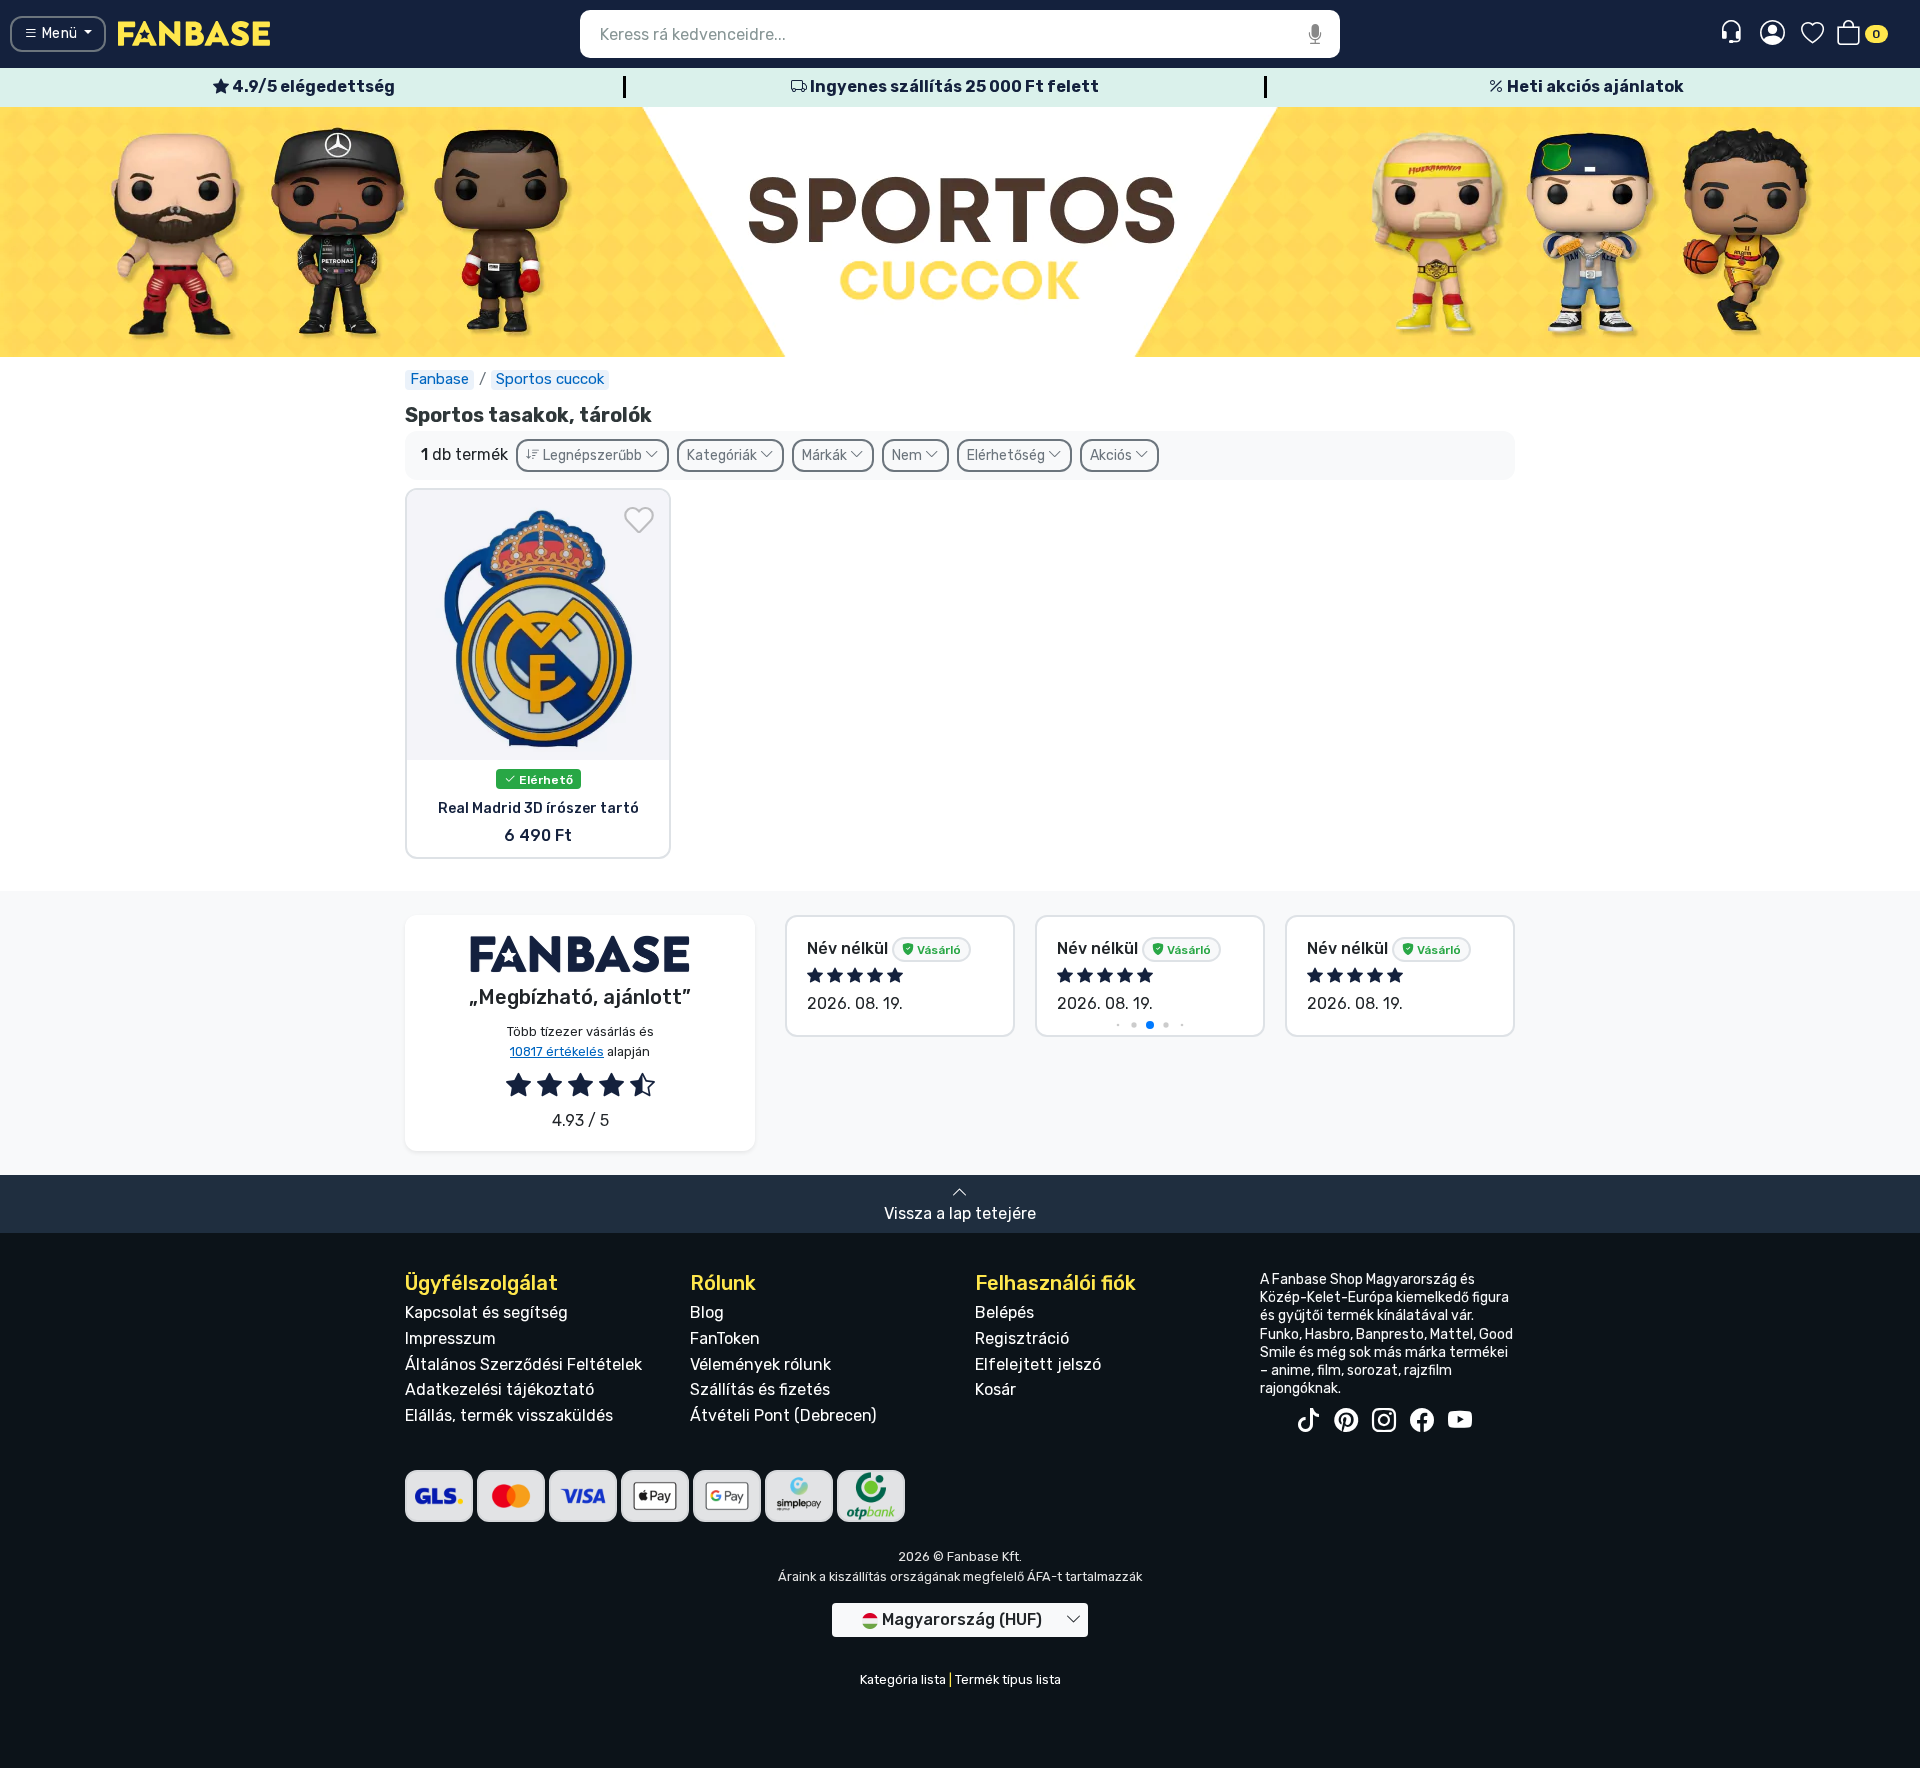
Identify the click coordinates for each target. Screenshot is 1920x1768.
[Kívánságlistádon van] (639, 520)
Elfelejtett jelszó (1038, 1364)
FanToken (725, 1338)
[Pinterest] (1346, 1421)
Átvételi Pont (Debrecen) (783, 1415)
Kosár (995, 1389)
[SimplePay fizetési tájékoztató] (799, 1494)
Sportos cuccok (550, 379)
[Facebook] (1422, 1421)
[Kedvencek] (1812, 34)
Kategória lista (903, 1679)
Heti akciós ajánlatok (1594, 86)
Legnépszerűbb (592, 455)
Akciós (1112, 455)
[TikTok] (1308, 1421)
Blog (707, 1312)
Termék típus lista (1008, 1679)
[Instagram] (1384, 1421)
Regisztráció (1022, 1338)
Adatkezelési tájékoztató (499, 1389)
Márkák (826, 455)
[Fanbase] (194, 32)
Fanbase (439, 379)
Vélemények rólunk (760, 1364)
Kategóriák (723, 455)
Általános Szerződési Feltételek (523, 1364)
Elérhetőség (1007, 455)
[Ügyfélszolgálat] (1733, 32)
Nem (908, 455)
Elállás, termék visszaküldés (509, 1415)
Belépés (1004, 1312)
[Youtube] (1460, 1421)
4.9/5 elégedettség (312, 86)
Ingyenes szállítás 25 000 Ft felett (953, 86)
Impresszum (450, 1338)
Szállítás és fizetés (760, 1389)
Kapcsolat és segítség (486, 1312)
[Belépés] (1772, 34)
